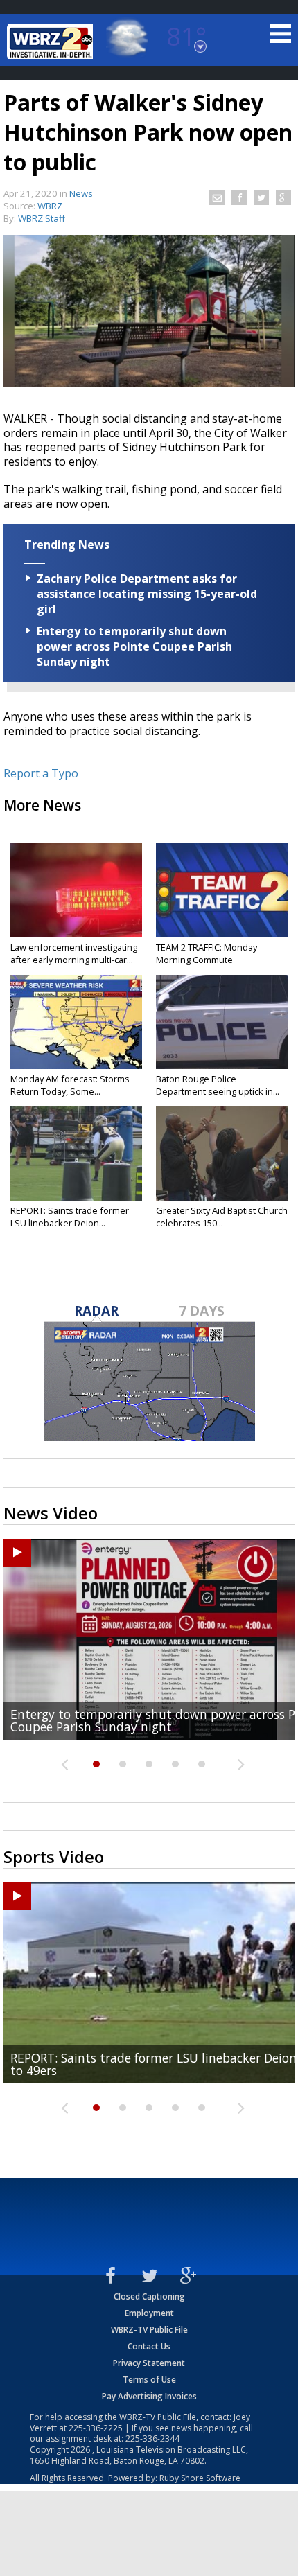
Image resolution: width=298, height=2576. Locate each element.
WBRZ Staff (42, 218)
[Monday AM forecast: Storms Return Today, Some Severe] (76, 1022)
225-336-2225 (96, 2428)
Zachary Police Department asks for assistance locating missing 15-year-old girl (147, 594)
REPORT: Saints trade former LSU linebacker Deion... (70, 1217)
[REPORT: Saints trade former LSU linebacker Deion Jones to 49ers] (76, 1154)
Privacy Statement (149, 2363)
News (81, 193)
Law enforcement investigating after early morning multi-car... (74, 953)
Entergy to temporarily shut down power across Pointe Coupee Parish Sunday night (134, 646)
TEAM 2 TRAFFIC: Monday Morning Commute (207, 953)
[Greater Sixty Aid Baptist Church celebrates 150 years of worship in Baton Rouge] (222, 1154)
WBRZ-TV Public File (149, 2330)
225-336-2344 (152, 2438)
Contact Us (149, 2346)
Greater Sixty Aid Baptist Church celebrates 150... (222, 1217)
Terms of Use (149, 2380)
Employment (149, 2313)
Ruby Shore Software (200, 2478)
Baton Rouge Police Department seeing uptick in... (218, 1085)
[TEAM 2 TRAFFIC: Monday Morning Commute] (222, 890)
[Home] (52, 42)
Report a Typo (41, 773)
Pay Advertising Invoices (149, 2396)
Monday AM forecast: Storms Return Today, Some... (70, 1085)
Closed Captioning (149, 2296)
